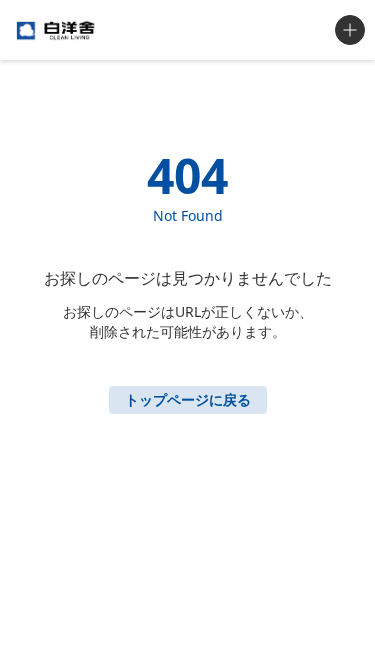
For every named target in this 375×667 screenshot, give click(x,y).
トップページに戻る (188, 399)
